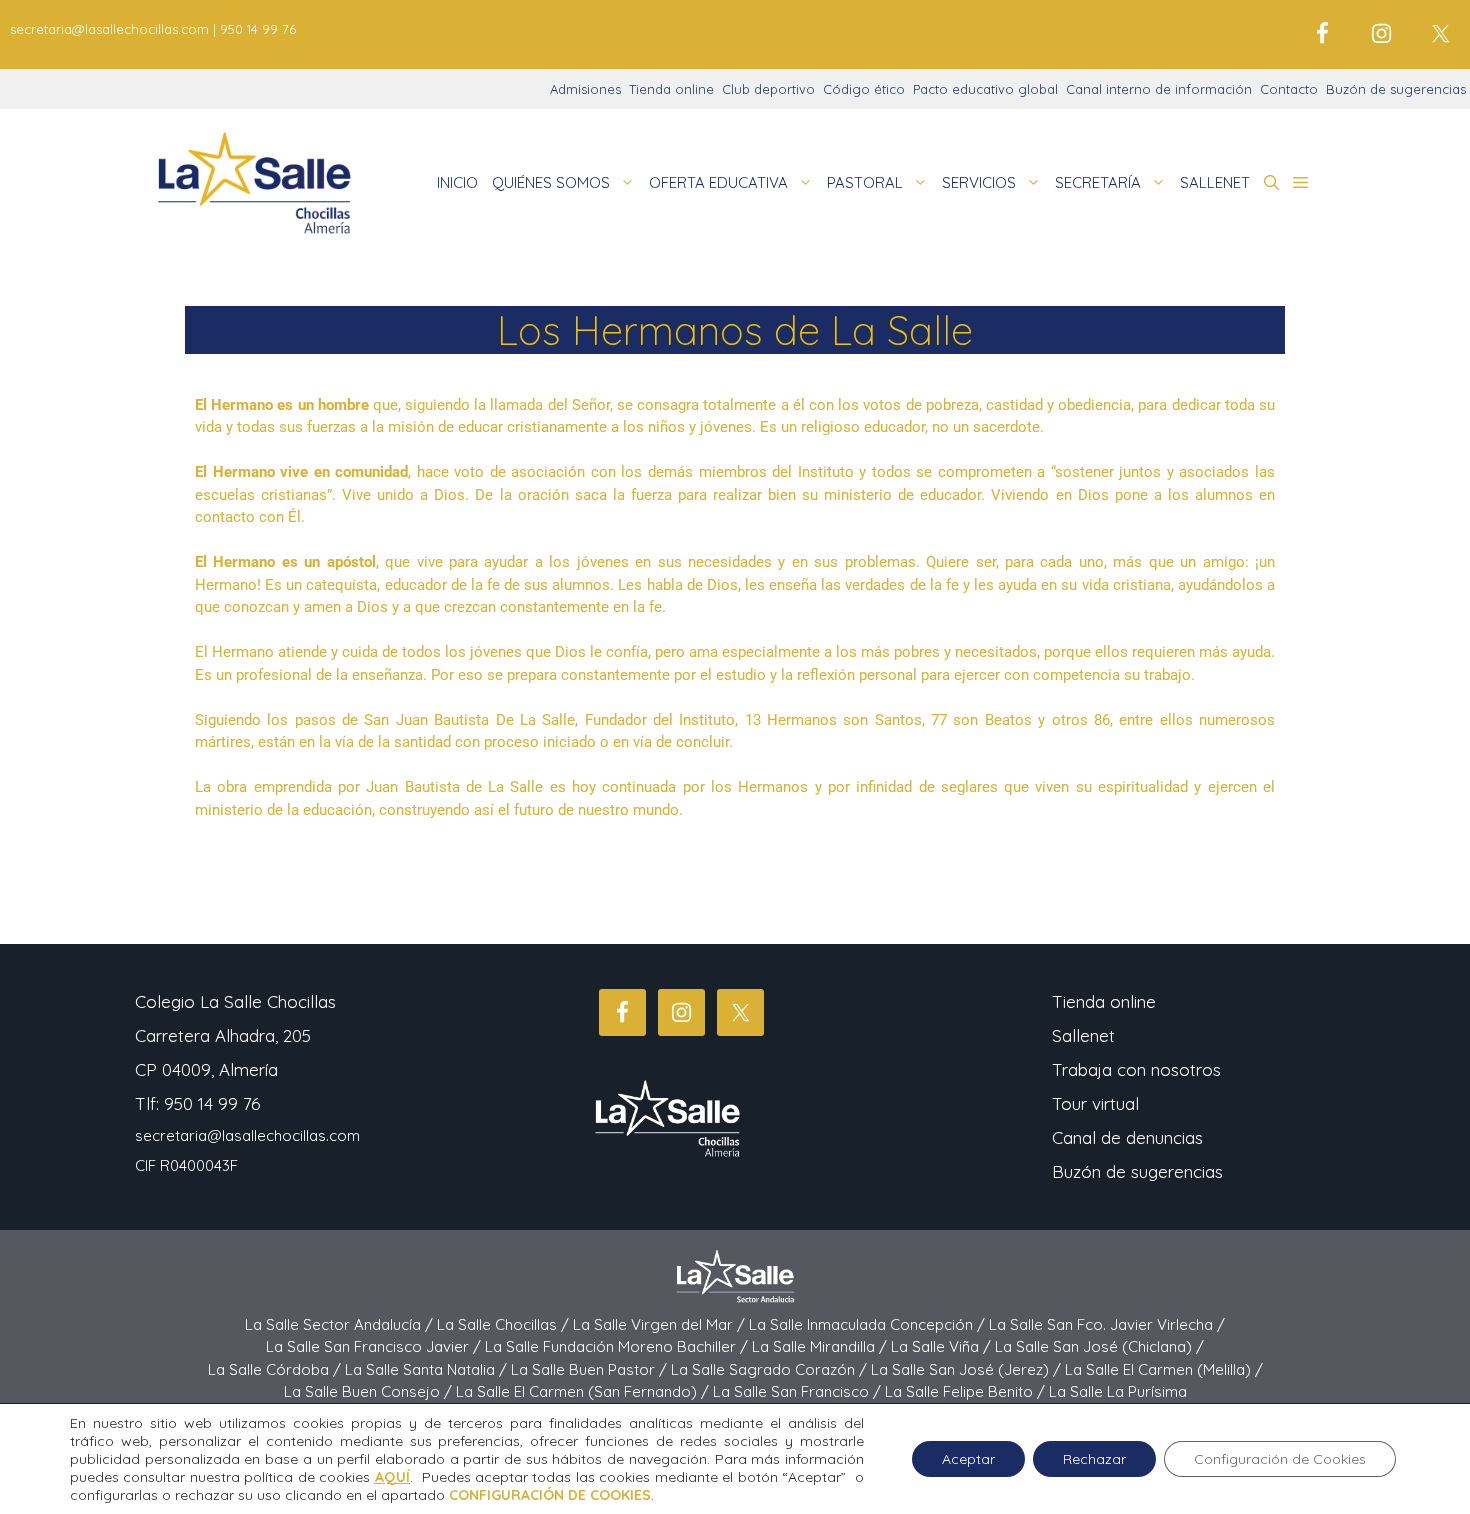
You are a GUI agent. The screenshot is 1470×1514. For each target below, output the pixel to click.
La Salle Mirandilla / (821, 1346)
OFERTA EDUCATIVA (718, 182)
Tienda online (671, 89)
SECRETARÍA (1098, 182)
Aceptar (968, 1459)
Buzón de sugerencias (1396, 89)
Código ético (864, 89)
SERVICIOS (979, 182)
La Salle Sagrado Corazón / (771, 1369)
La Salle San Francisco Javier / (375, 1346)
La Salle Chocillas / (505, 1324)
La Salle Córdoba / (276, 1369)
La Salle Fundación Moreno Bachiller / (618, 1346)
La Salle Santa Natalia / (428, 1369)
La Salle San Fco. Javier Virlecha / (1107, 1324)
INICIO (457, 182)
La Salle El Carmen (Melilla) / (1164, 1369)
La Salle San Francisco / (799, 1391)
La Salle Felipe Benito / (967, 1391)
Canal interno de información (1159, 89)
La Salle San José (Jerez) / (968, 1369)
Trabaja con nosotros (1136, 1069)
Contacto (1289, 89)
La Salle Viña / (943, 1346)
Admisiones (585, 89)
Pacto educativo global (985, 89)
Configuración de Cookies (1280, 1459)
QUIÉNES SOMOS (551, 182)
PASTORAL (865, 182)
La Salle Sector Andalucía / (341, 1324)
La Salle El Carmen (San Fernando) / (584, 1391)
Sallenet (1083, 1035)
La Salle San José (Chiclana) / (1099, 1346)
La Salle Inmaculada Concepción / (869, 1324)
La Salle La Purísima (1118, 1391)
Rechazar (1094, 1459)
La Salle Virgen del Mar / (661, 1324)
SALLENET (1215, 182)
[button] (1271, 183)
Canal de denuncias (1127, 1137)
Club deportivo (768, 89)
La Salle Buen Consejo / (370, 1391)
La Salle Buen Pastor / (591, 1369)
